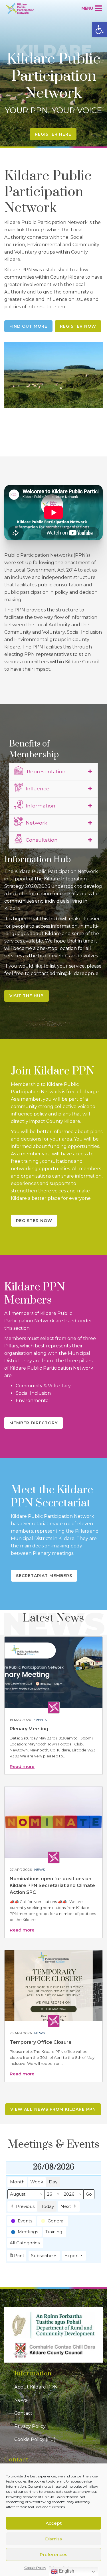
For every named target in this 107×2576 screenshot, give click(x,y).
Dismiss (53, 2539)
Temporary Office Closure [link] (41, 2042)
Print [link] (17, 2257)
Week (37, 2182)
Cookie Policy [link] (35, 2568)
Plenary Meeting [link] (29, 1729)
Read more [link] (22, 1766)
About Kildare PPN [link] (36, 2387)
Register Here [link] (53, 134)
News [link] (40, 1870)
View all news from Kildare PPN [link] (53, 2109)
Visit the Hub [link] (27, 996)
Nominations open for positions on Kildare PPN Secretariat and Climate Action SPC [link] (52, 1885)
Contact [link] (23, 2413)
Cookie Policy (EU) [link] (35, 2439)
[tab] (53, 772)
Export (72, 2256)
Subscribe (42, 2256)
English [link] (66, 2571)
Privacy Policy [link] (30, 2426)
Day (53, 2182)
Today (48, 2206)
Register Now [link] (78, 326)
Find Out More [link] (28, 326)
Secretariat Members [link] (44, 1576)
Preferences (53, 2554)
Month (17, 2182)
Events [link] (40, 1720)
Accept (54, 2523)
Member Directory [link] (34, 1423)
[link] (100, 30)
